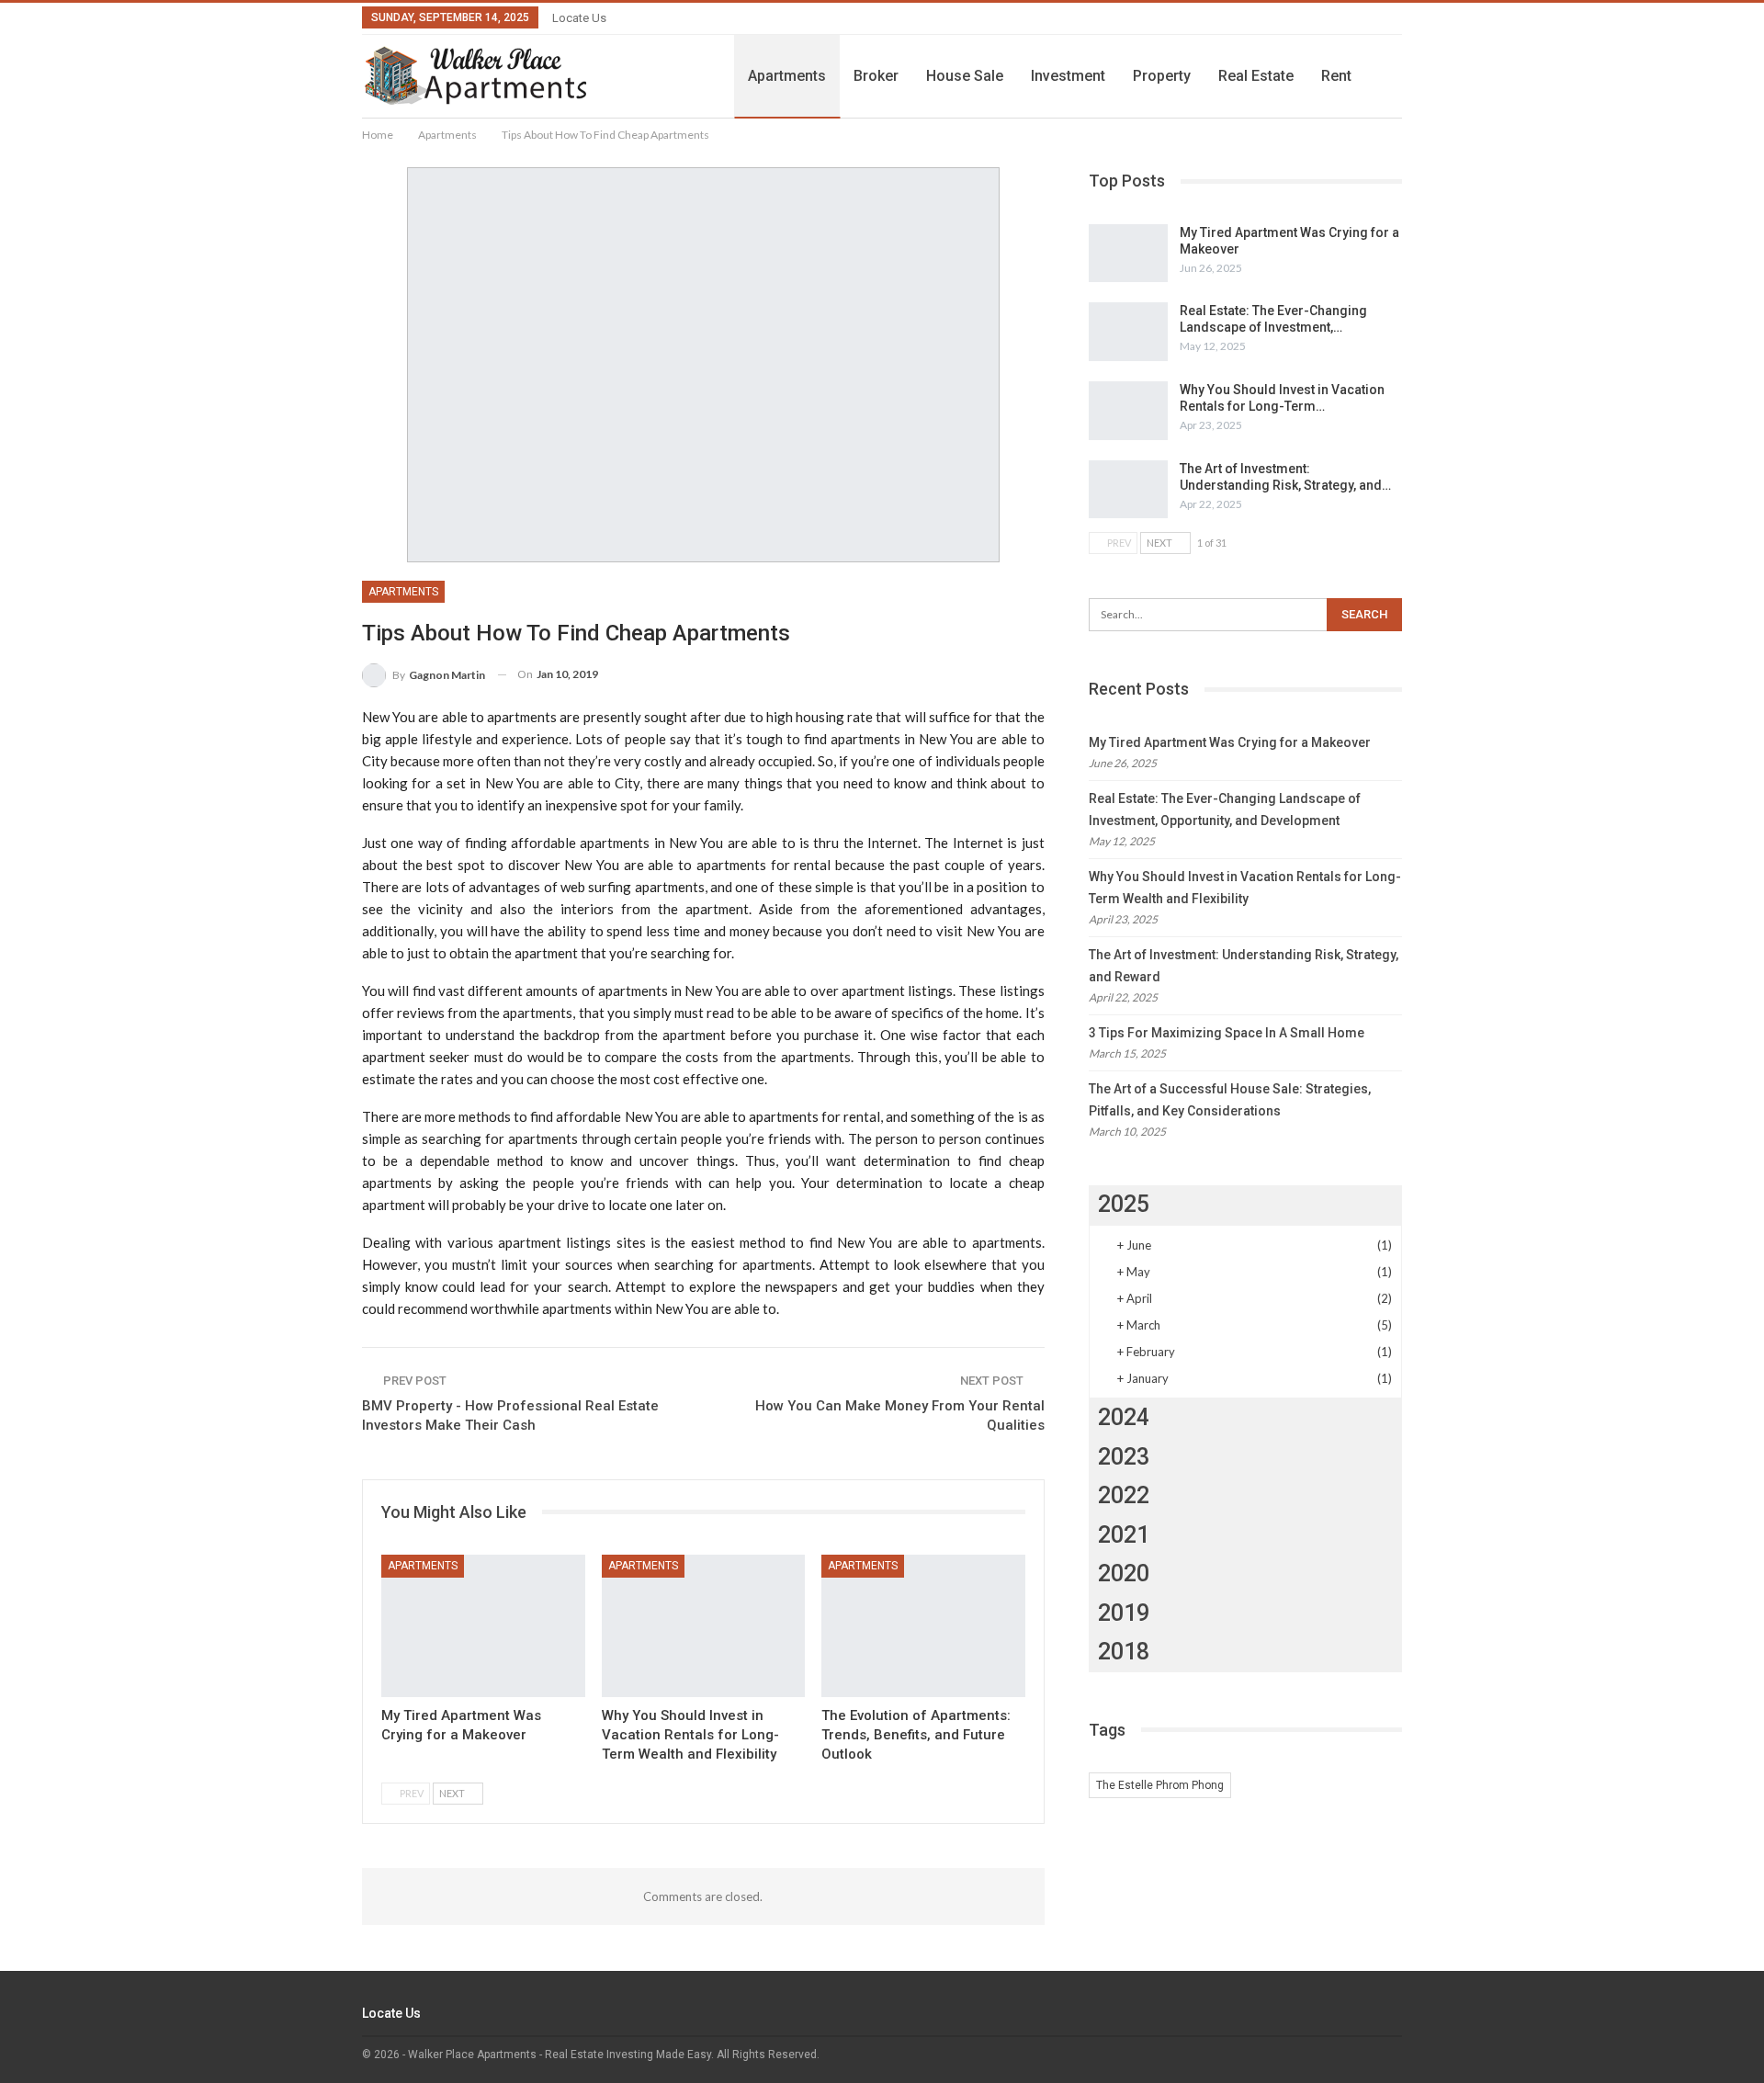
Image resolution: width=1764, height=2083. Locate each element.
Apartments (787, 76)
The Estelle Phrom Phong (1160, 1785)
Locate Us (579, 18)
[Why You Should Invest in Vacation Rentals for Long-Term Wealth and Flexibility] (704, 1626)
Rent (1336, 76)
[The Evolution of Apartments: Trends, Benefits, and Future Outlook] (923, 1626)
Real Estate (1256, 76)
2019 (1124, 1613)
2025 (1124, 1204)
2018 (1124, 1652)
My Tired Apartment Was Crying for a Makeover (1230, 742)
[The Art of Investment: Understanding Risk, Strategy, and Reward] (1128, 490)
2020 (1124, 1574)
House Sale (965, 76)
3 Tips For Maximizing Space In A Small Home (1227, 1033)
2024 (1124, 1417)
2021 (1124, 1535)
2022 (1124, 1495)
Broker (876, 76)
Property (1162, 76)
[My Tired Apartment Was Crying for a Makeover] (483, 1626)
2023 (1124, 1457)
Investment (1068, 76)
